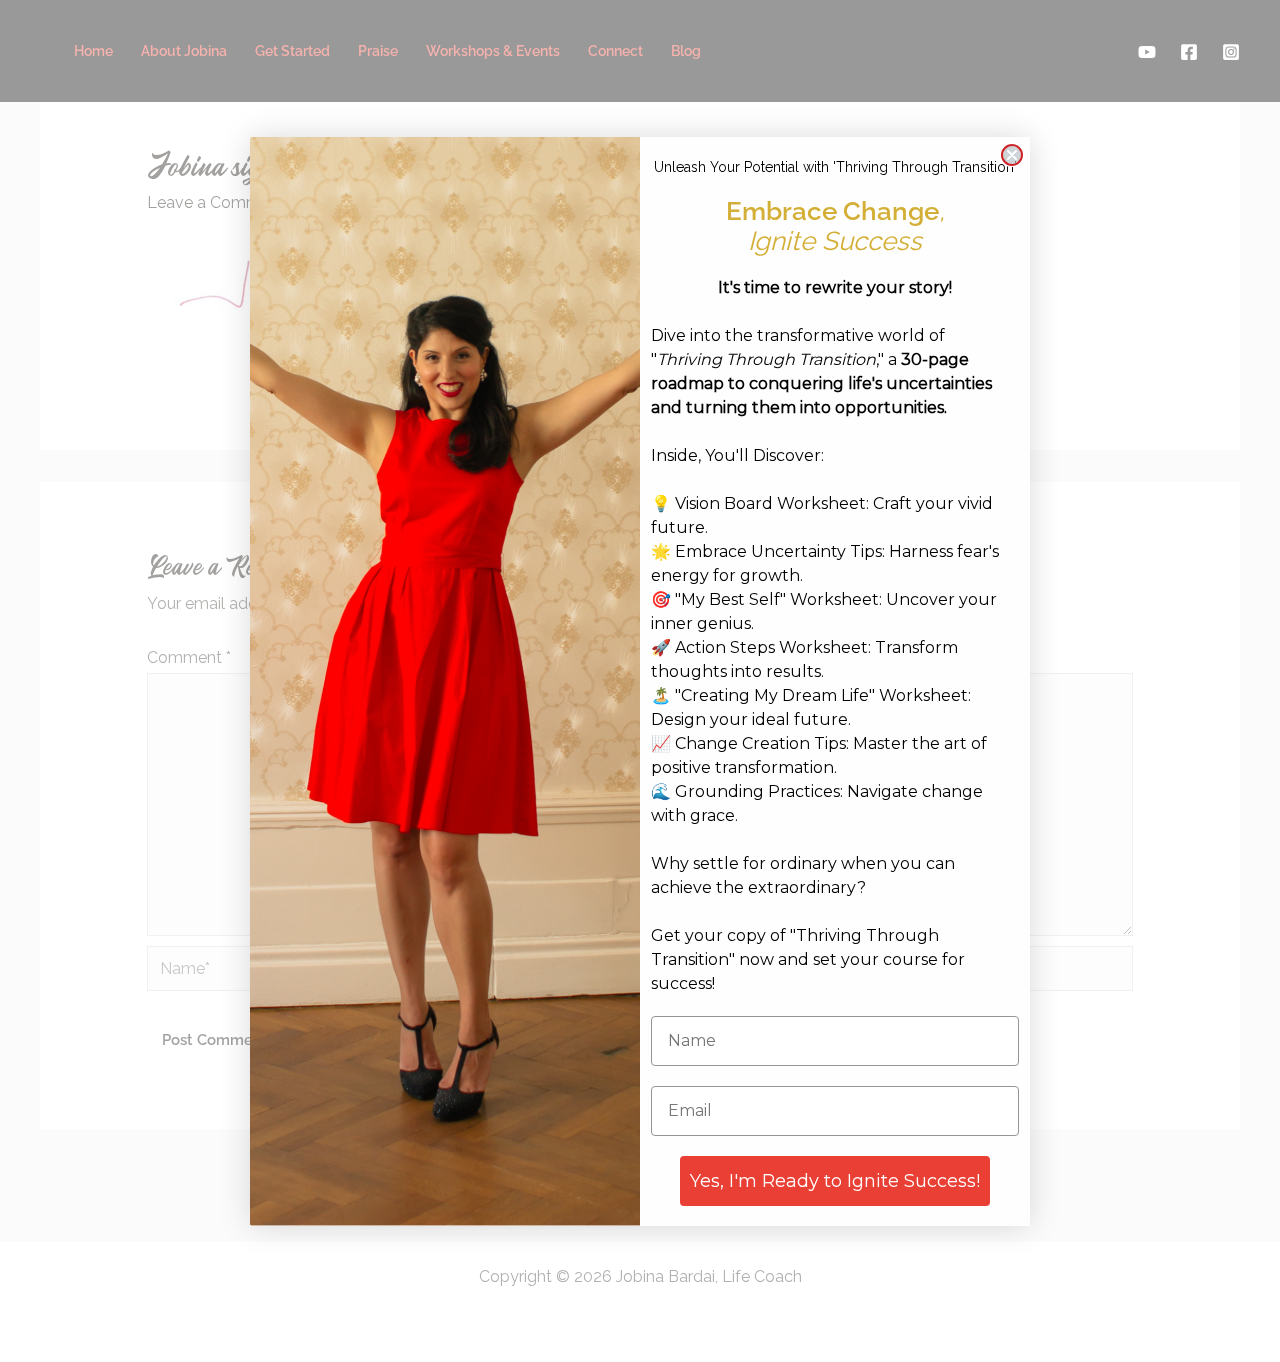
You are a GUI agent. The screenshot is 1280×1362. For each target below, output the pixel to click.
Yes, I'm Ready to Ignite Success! (835, 1181)
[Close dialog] (1012, 155)
